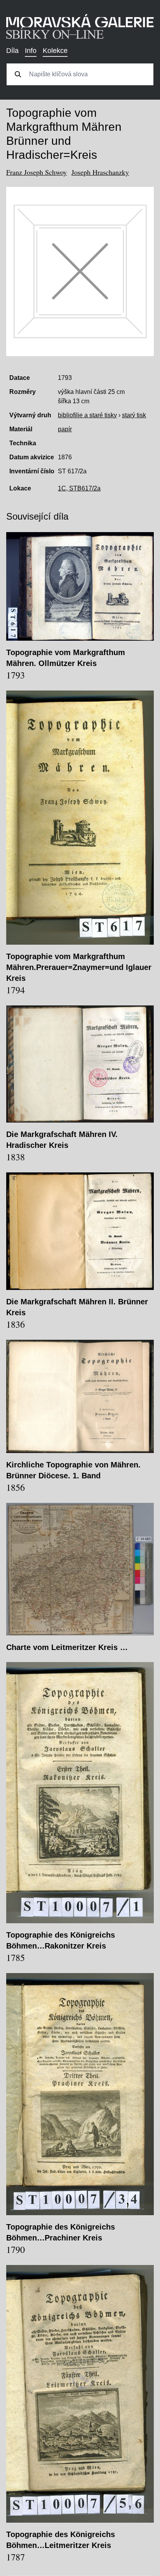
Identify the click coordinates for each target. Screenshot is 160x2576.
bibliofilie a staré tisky (87, 415)
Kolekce (55, 51)
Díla (12, 51)
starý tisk (134, 415)
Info (31, 51)
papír (65, 429)
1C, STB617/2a (79, 488)
